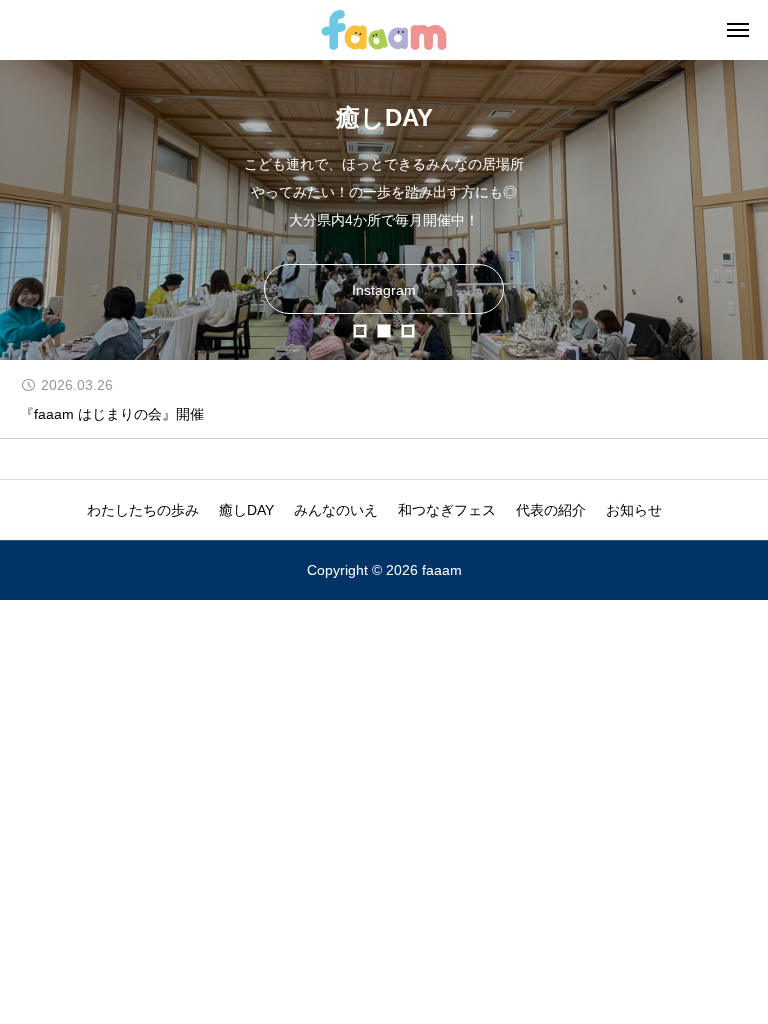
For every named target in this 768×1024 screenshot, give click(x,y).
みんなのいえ (336, 510)
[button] (360, 331)
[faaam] (383, 30)
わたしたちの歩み (143, 510)
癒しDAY (246, 510)
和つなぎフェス (447, 510)
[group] (384, 399)
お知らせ (634, 510)
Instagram (384, 290)
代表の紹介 (551, 510)
